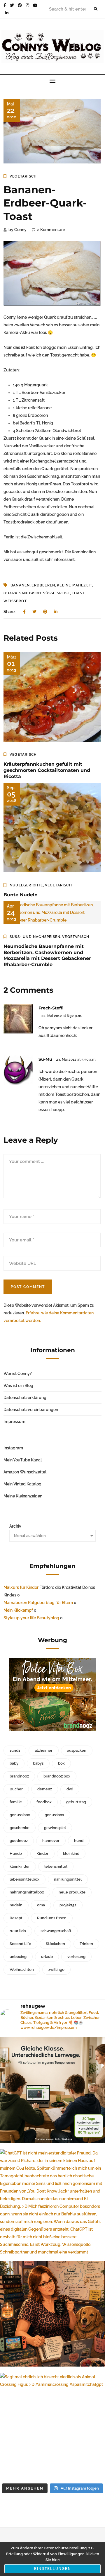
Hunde (16, 1853)
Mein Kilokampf (18, 1610)
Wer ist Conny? (18, 1374)
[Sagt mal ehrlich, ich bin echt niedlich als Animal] (52, 2426)
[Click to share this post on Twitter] (34, 612)
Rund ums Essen (52, 1918)
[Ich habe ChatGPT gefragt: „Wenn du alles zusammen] (52, 2314)
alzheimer (44, 1750)
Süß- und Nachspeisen (35, 937)
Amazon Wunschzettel (25, 1472)
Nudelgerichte (26, 885)
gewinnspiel (55, 1828)
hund (79, 1841)
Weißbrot (15, 601)
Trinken (86, 1944)
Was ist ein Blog (18, 1386)
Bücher (16, 1789)
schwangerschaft (56, 1931)
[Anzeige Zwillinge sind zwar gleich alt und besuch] (52, 2090)
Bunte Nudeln (21, 895)
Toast (78, 593)
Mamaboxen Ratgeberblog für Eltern (38, 1603)
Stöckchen (55, 1944)
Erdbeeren (43, 585)
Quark (10, 593)
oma (41, 1905)
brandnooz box (57, 1776)
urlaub (47, 1957)
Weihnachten (22, 1969)
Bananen (20, 585)
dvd (70, 1789)
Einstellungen (53, 2569)
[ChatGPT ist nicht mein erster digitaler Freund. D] (52, 2202)
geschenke (20, 1828)
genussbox (54, 1815)
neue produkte (72, 1892)
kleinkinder (20, 1866)
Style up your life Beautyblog (31, 1618)
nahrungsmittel (68, 1879)
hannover (51, 1841)
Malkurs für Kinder (21, 1587)
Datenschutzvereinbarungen (31, 1410)
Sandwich (30, 593)
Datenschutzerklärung (25, 1398)
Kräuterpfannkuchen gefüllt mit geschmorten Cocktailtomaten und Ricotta (47, 770)
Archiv (15, 1526)
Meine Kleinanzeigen (23, 1496)
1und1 (15, 1750)
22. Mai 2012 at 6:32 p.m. (62, 1016)
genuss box (20, 1815)
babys (38, 1763)
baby (14, 1763)
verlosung (76, 1957)
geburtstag (76, 1802)
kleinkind (71, 1853)
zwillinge (56, 1969)
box (61, 1763)
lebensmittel (56, 1866)
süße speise (57, 593)
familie (16, 1802)
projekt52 (68, 1905)
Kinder (42, 1853)
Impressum (14, 1422)
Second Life (20, 1944)
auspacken (77, 1750)
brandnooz (19, 1776)
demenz (45, 1789)
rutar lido (18, 1931)
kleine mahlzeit (75, 585)
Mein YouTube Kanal (23, 1460)
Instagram (13, 1448)
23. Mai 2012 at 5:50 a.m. (76, 1060)
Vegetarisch (23, 176)
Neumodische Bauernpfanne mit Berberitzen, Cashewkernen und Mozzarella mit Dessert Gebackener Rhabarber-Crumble (47, 955)
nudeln (16, 1905)
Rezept (16, 1918)
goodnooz (19, 1841)
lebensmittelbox (24, 1879)
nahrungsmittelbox (27, 1892)
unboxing (18, 1957)
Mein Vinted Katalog (22, 1484)
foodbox (44, 1802)
